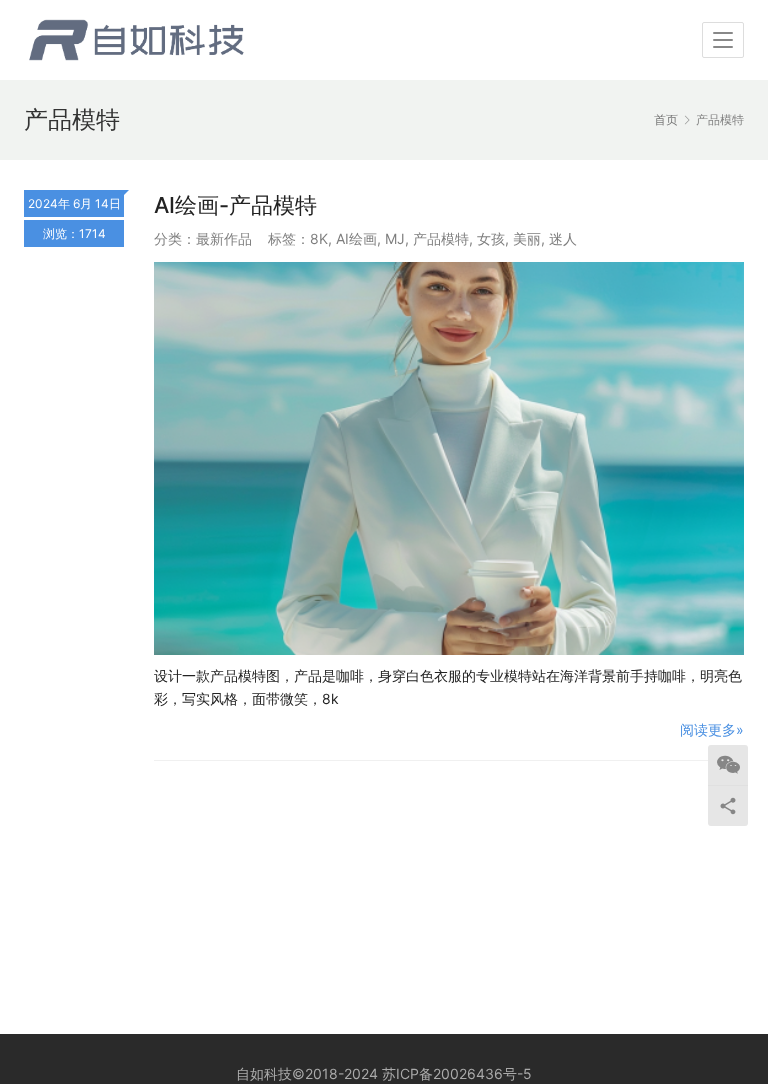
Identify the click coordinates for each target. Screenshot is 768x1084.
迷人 (563, 238)
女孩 (491, 238)
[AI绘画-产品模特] (449, 458)
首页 (666, 119)
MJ (395, 238)
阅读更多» (712, 729)
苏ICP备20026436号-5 (457, 1073)
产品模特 (441, 238)
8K (319, 238)
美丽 (527, 238)
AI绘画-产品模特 (235, 205)
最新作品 (224, 238)
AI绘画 (356, 238)
